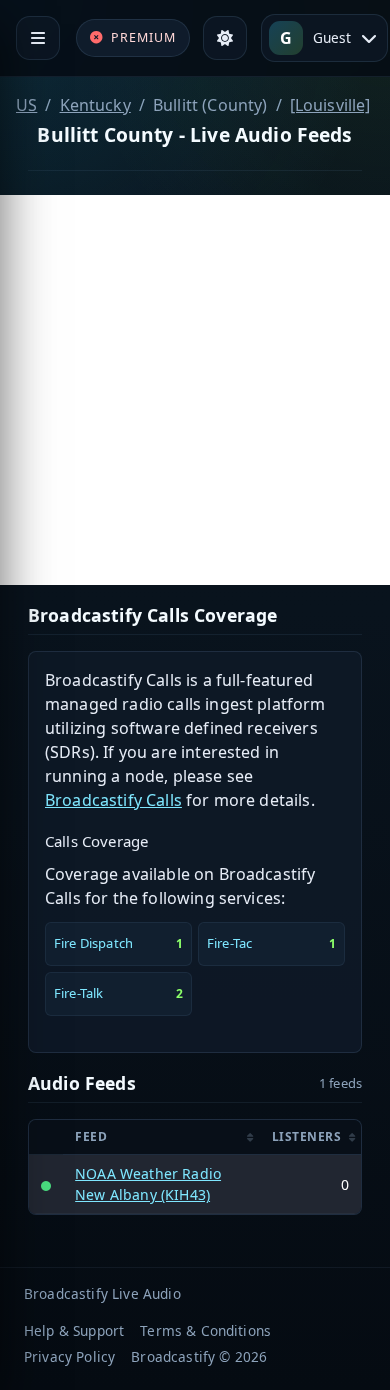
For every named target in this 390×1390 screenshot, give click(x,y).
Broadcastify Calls (113, 800)
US (26, 105)
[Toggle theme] (225, 38)
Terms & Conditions (205, 1330)
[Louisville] (330, 105)
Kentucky (95, 105)
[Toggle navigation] (38, 38)
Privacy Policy (69, 1356)
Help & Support (74, 1330)
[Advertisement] (195, 390)
